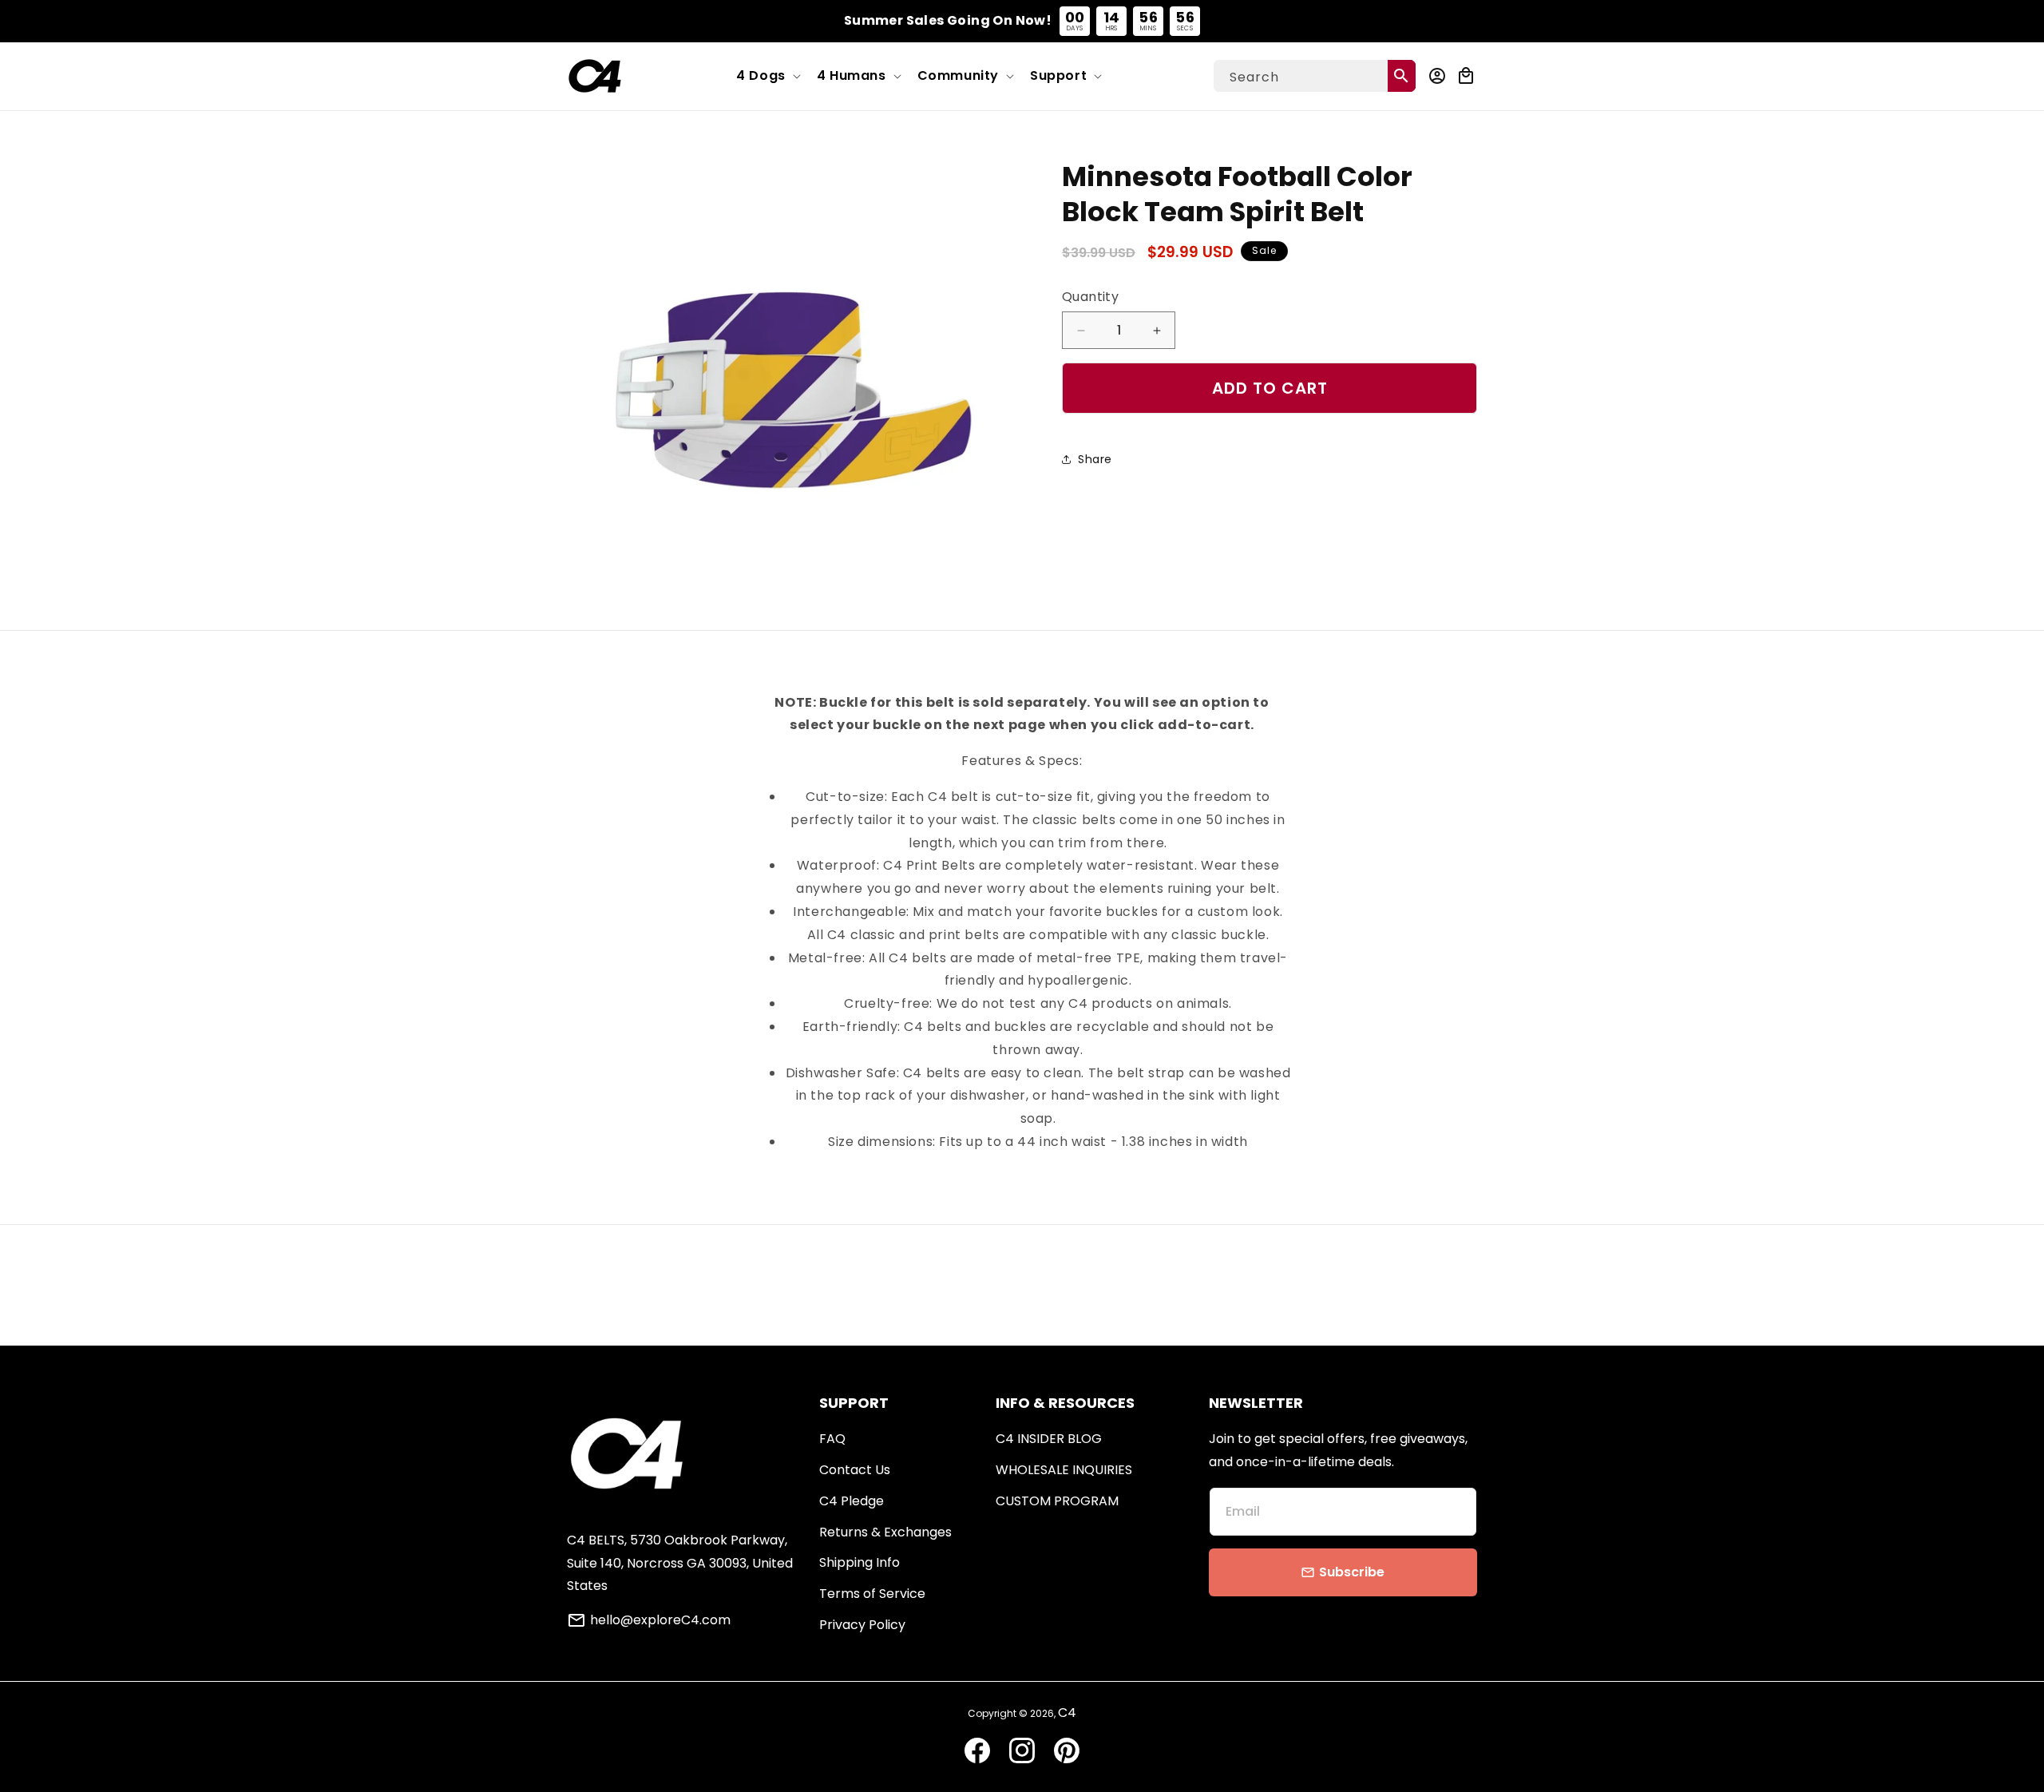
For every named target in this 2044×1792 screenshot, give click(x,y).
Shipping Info (860, 1562)
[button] (767, 76)
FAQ (832, 1439)
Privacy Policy (862, 1625)
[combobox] (1315, 76)
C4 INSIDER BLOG (1049, 1439)
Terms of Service (872, 1594)
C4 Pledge (852, 1501)
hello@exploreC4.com (660, 1620)
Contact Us (855, 1470)
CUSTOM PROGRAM (1057, 1501)
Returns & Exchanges (885, 1532)
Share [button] (1095, 459)
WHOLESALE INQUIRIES (1064, 1470)
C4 (1067, 1713)
